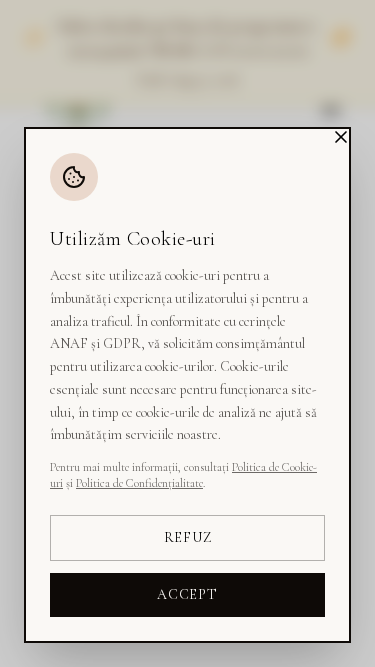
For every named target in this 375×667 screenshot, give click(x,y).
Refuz (188, 537)
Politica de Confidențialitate (139, 483)
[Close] (341, 137)
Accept (187, 594)
